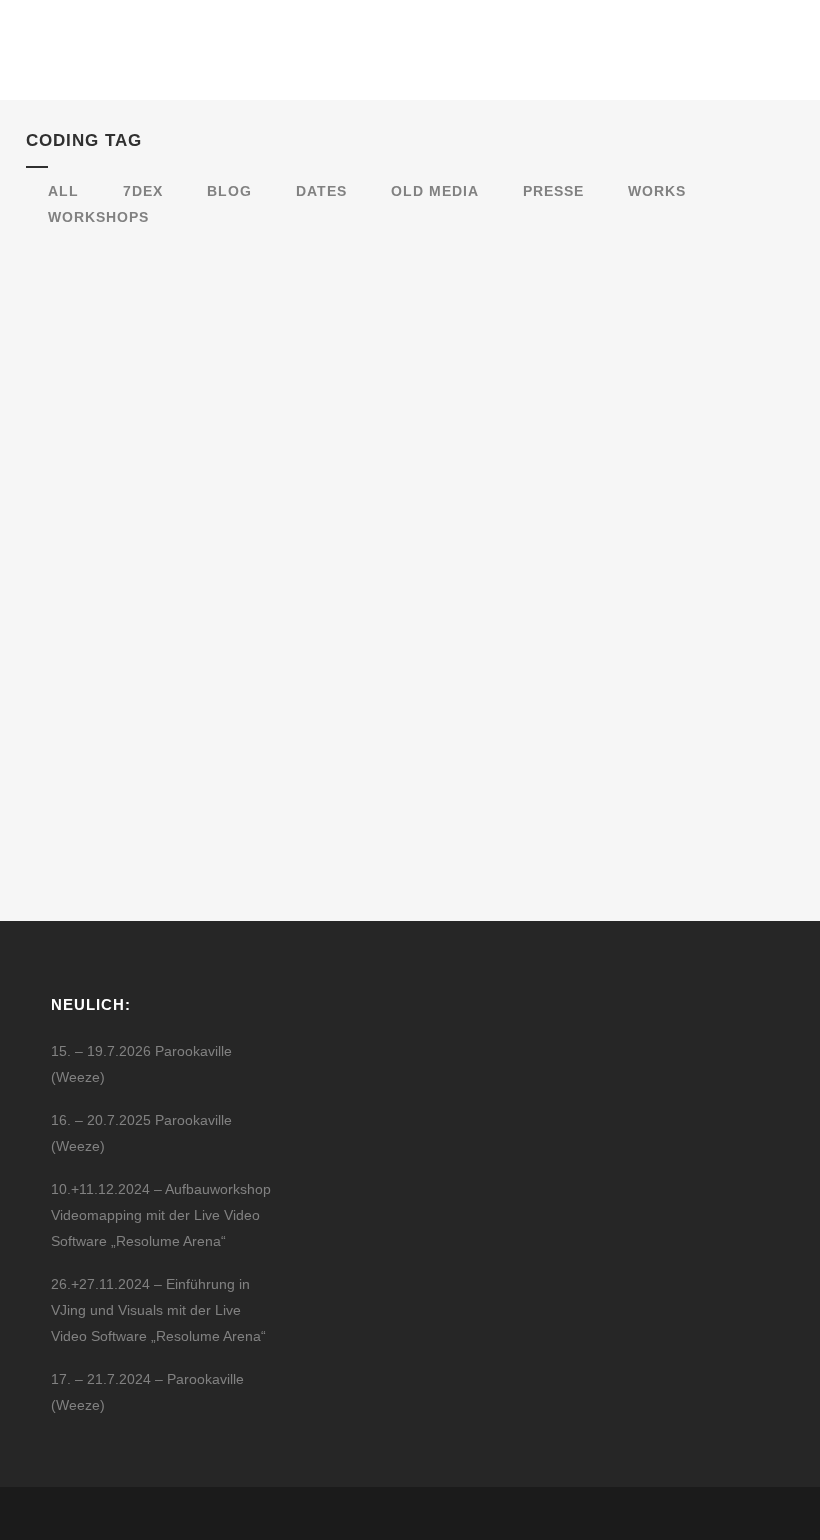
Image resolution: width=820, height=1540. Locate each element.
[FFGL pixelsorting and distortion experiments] (567, 391)
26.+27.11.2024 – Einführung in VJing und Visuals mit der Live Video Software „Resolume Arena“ (158, 1310)
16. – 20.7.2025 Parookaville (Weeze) (141, 1133)
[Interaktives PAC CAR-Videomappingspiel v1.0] (206, 413)
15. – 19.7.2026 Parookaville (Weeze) (141, 1064)
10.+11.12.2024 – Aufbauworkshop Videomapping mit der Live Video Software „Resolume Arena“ (161, 1215)
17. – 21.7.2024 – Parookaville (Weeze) (147, 1392)
